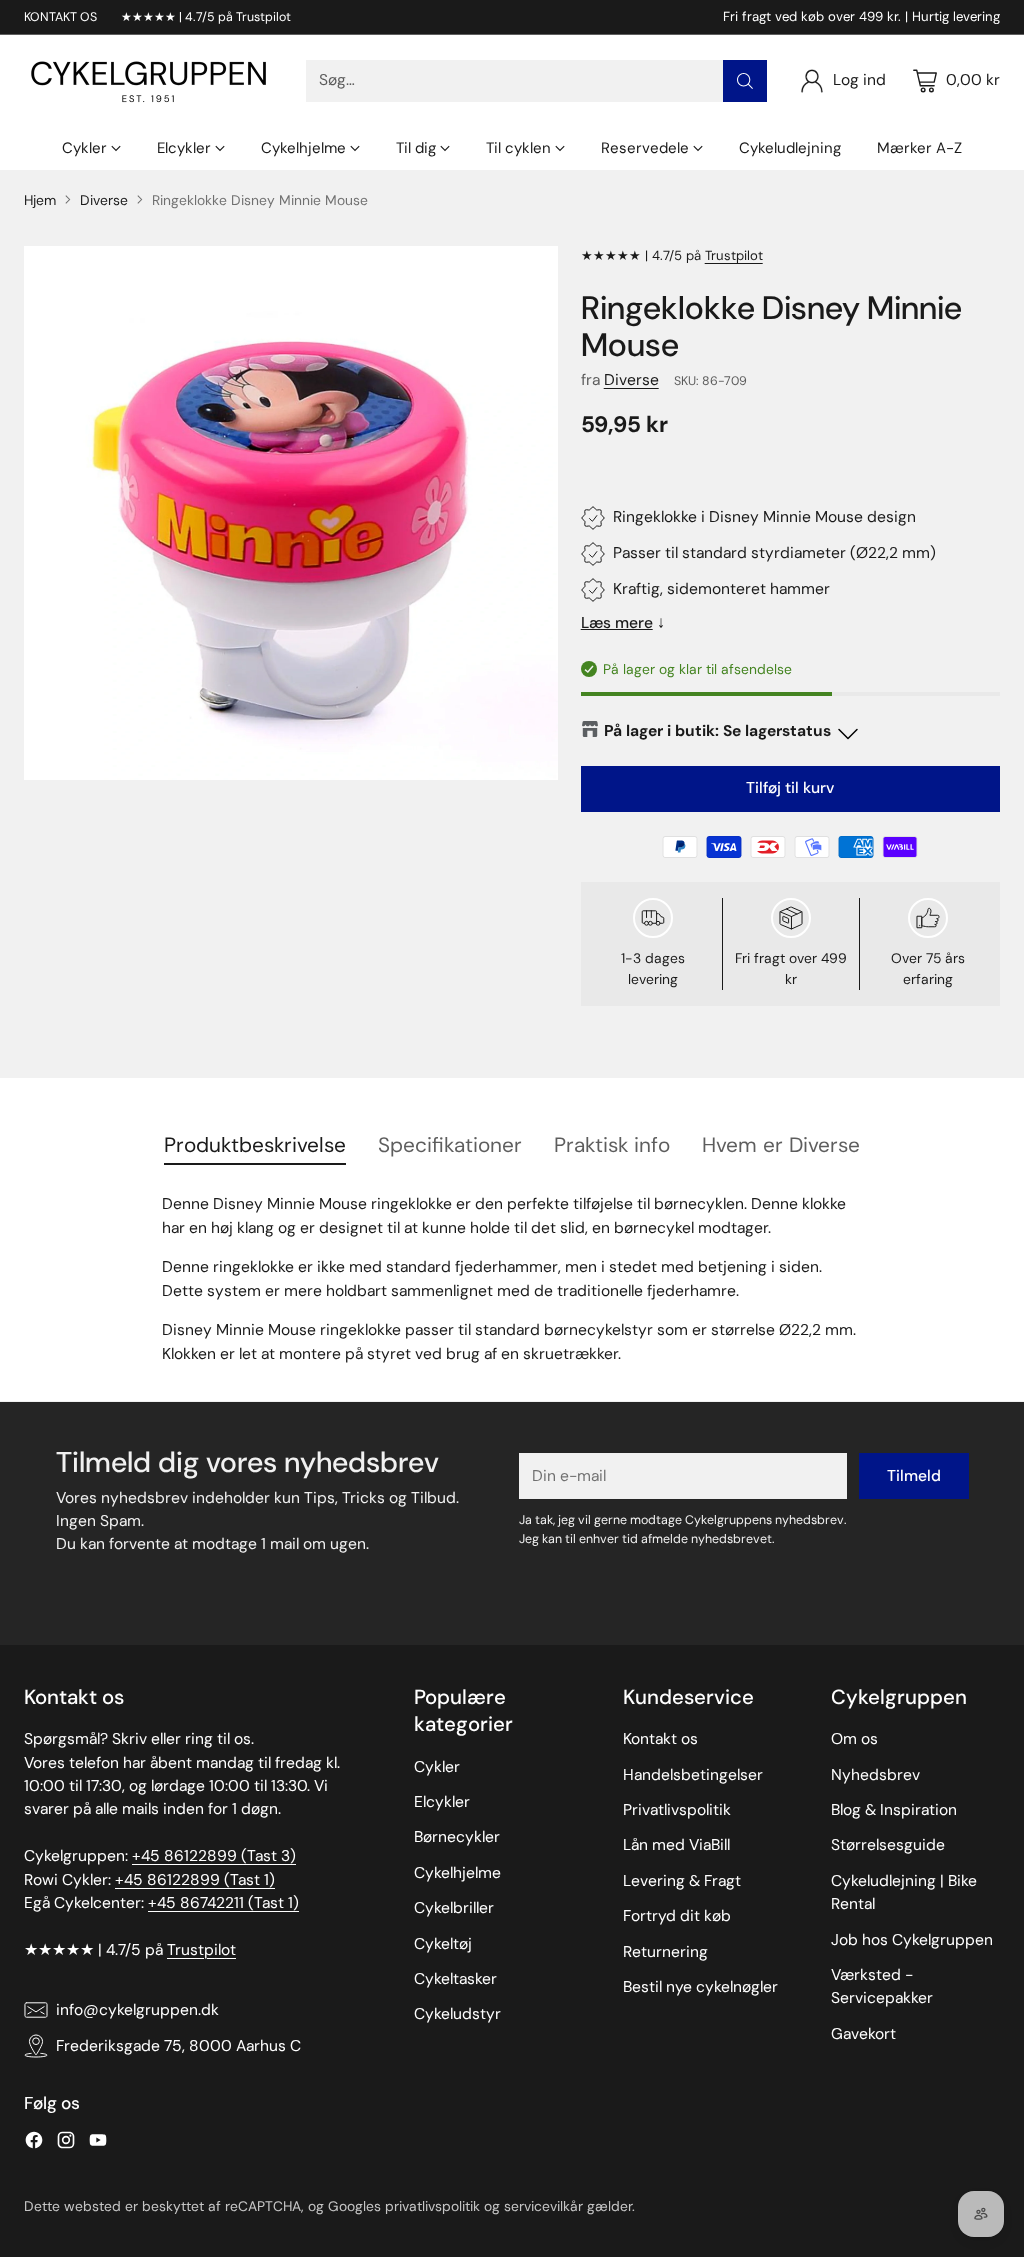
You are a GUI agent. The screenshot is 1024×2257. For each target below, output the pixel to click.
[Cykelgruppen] (149, 81)
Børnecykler (457, 1837)
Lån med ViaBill (676, 1845)
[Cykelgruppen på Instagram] (66, 2143)
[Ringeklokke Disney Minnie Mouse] (291, 513)
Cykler (437, 1767)
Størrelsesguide (888, 1845)
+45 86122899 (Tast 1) (195, 1880)
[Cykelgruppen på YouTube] (98, 2143)
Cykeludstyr (457, 2014)
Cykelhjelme (457, 1873)
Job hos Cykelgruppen (912, 1940)
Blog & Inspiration (894, 1810)
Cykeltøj (443, 1944)
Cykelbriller (454, 1908)
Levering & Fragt (682, 1881)
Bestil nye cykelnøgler (700, 1987)
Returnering (665, 1952)
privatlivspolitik (432, 2206)
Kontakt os (660, 1739)
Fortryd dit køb (677, 1916)
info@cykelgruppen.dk (137, 2010)
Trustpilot (734, 255)
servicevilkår (543, 2206)
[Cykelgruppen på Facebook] (34, 2143)
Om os (854, 1739)
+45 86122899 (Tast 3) (214, 1856)
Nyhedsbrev (875, 1775)
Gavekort (863, 2034)
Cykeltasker (455, 1979)
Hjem (40, 200)
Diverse (104, 200)
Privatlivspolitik (677, 1810)
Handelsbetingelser (693, 1775)
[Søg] (745, 81)
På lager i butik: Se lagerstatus (717, 731)
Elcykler (442, 1802)
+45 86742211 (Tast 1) (223, 1903)
